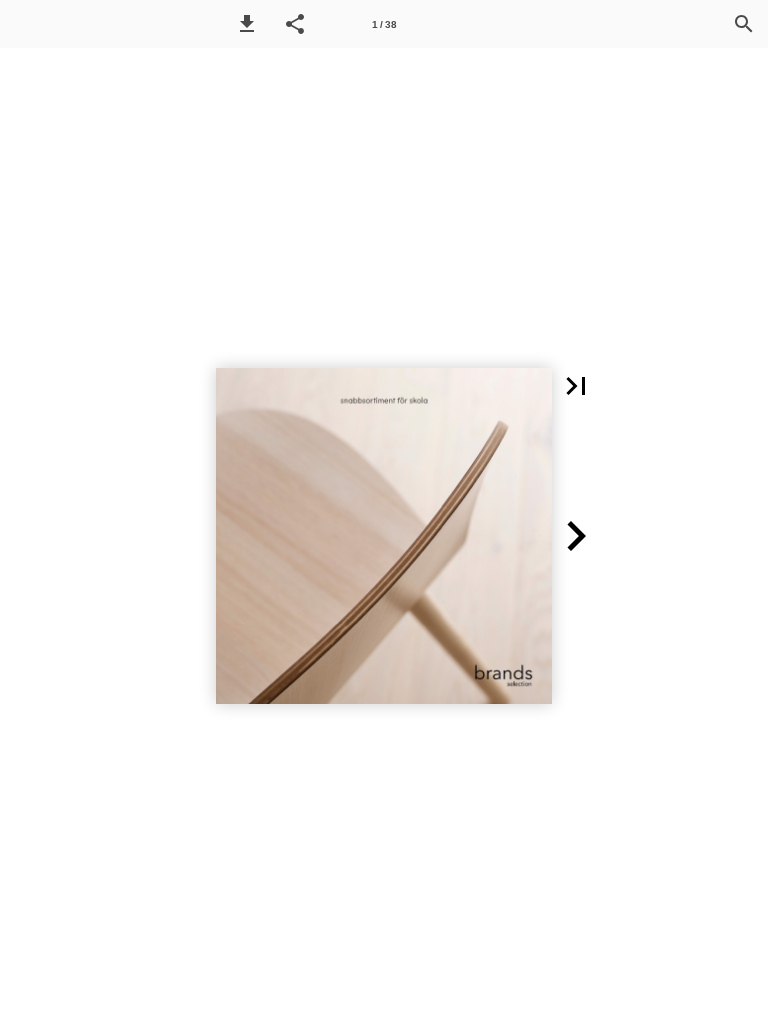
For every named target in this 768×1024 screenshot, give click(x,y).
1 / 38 (384, 24)
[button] (247, 24)
